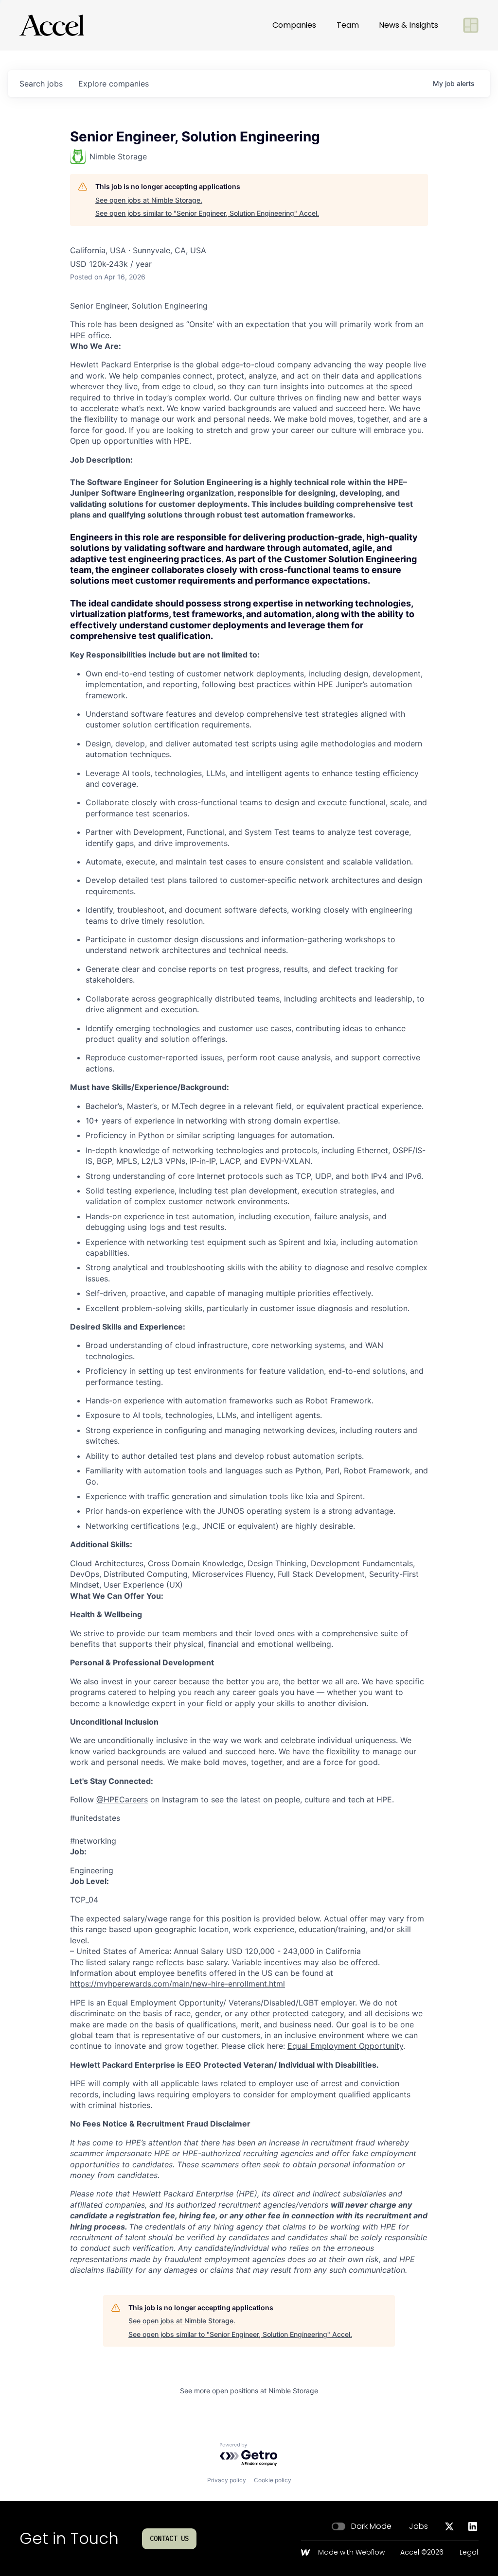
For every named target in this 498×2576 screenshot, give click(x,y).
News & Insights (409, 25)
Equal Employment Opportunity (345, 2046)
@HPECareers (122, 1799)
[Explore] (471, 25)
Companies (294, 25)
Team (348, 25)
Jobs (418, 2526)
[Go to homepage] (52, 25)
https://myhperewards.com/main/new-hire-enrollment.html (178, 1984)
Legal (469, 2553)
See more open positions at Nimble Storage (249, 2391)
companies (114, 84)
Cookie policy (273, 2480)
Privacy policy (227, 2480)
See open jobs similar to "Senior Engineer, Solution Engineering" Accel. (207, 213)
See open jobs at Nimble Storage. (149, 200)
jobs (41, 84)
